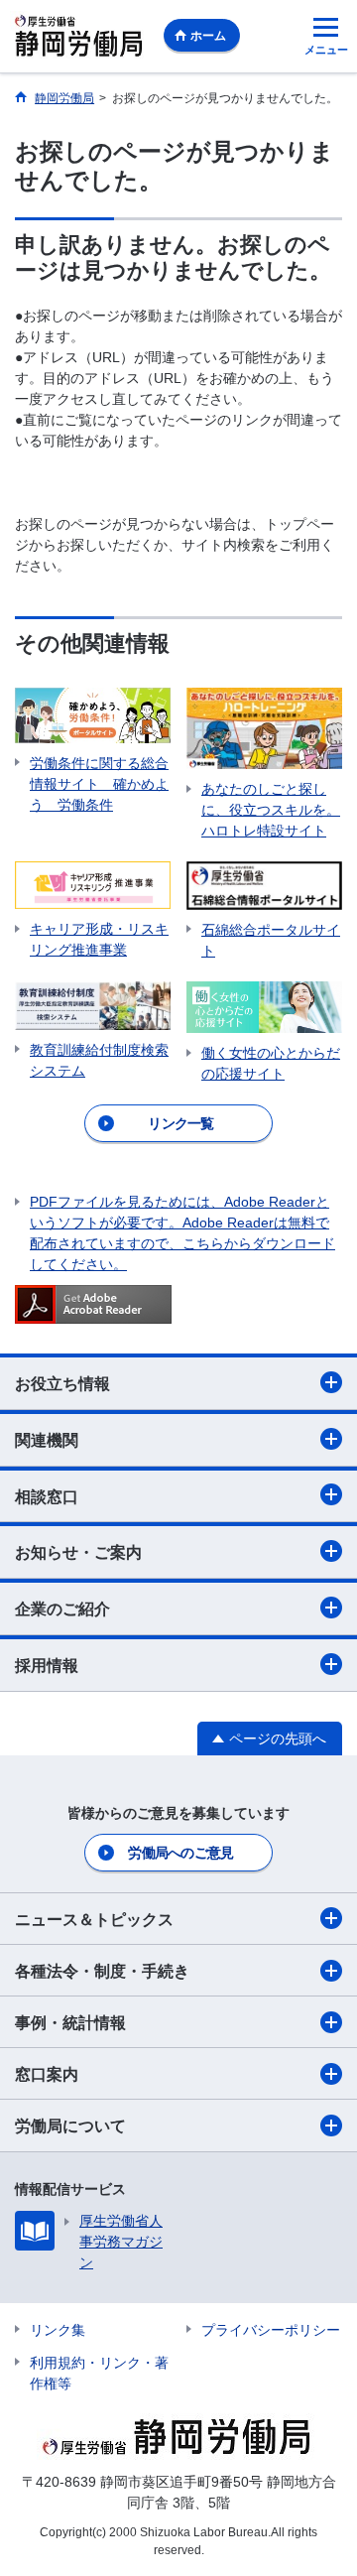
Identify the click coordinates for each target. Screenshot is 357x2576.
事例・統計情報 (70, 2023)
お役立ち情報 (62, 1384)
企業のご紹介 (62, 1609)
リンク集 (58, 2330)
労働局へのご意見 (180, 1853)
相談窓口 (47, 1497)
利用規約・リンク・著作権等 (99, 2373)
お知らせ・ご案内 (78, 1552)
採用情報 (47, 1666)
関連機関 (47, 1440)
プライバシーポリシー (271, 2330)
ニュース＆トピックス (94, 1920)
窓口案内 (47, 2074)
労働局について (70, 2126)
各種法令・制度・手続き (102, 1971)
